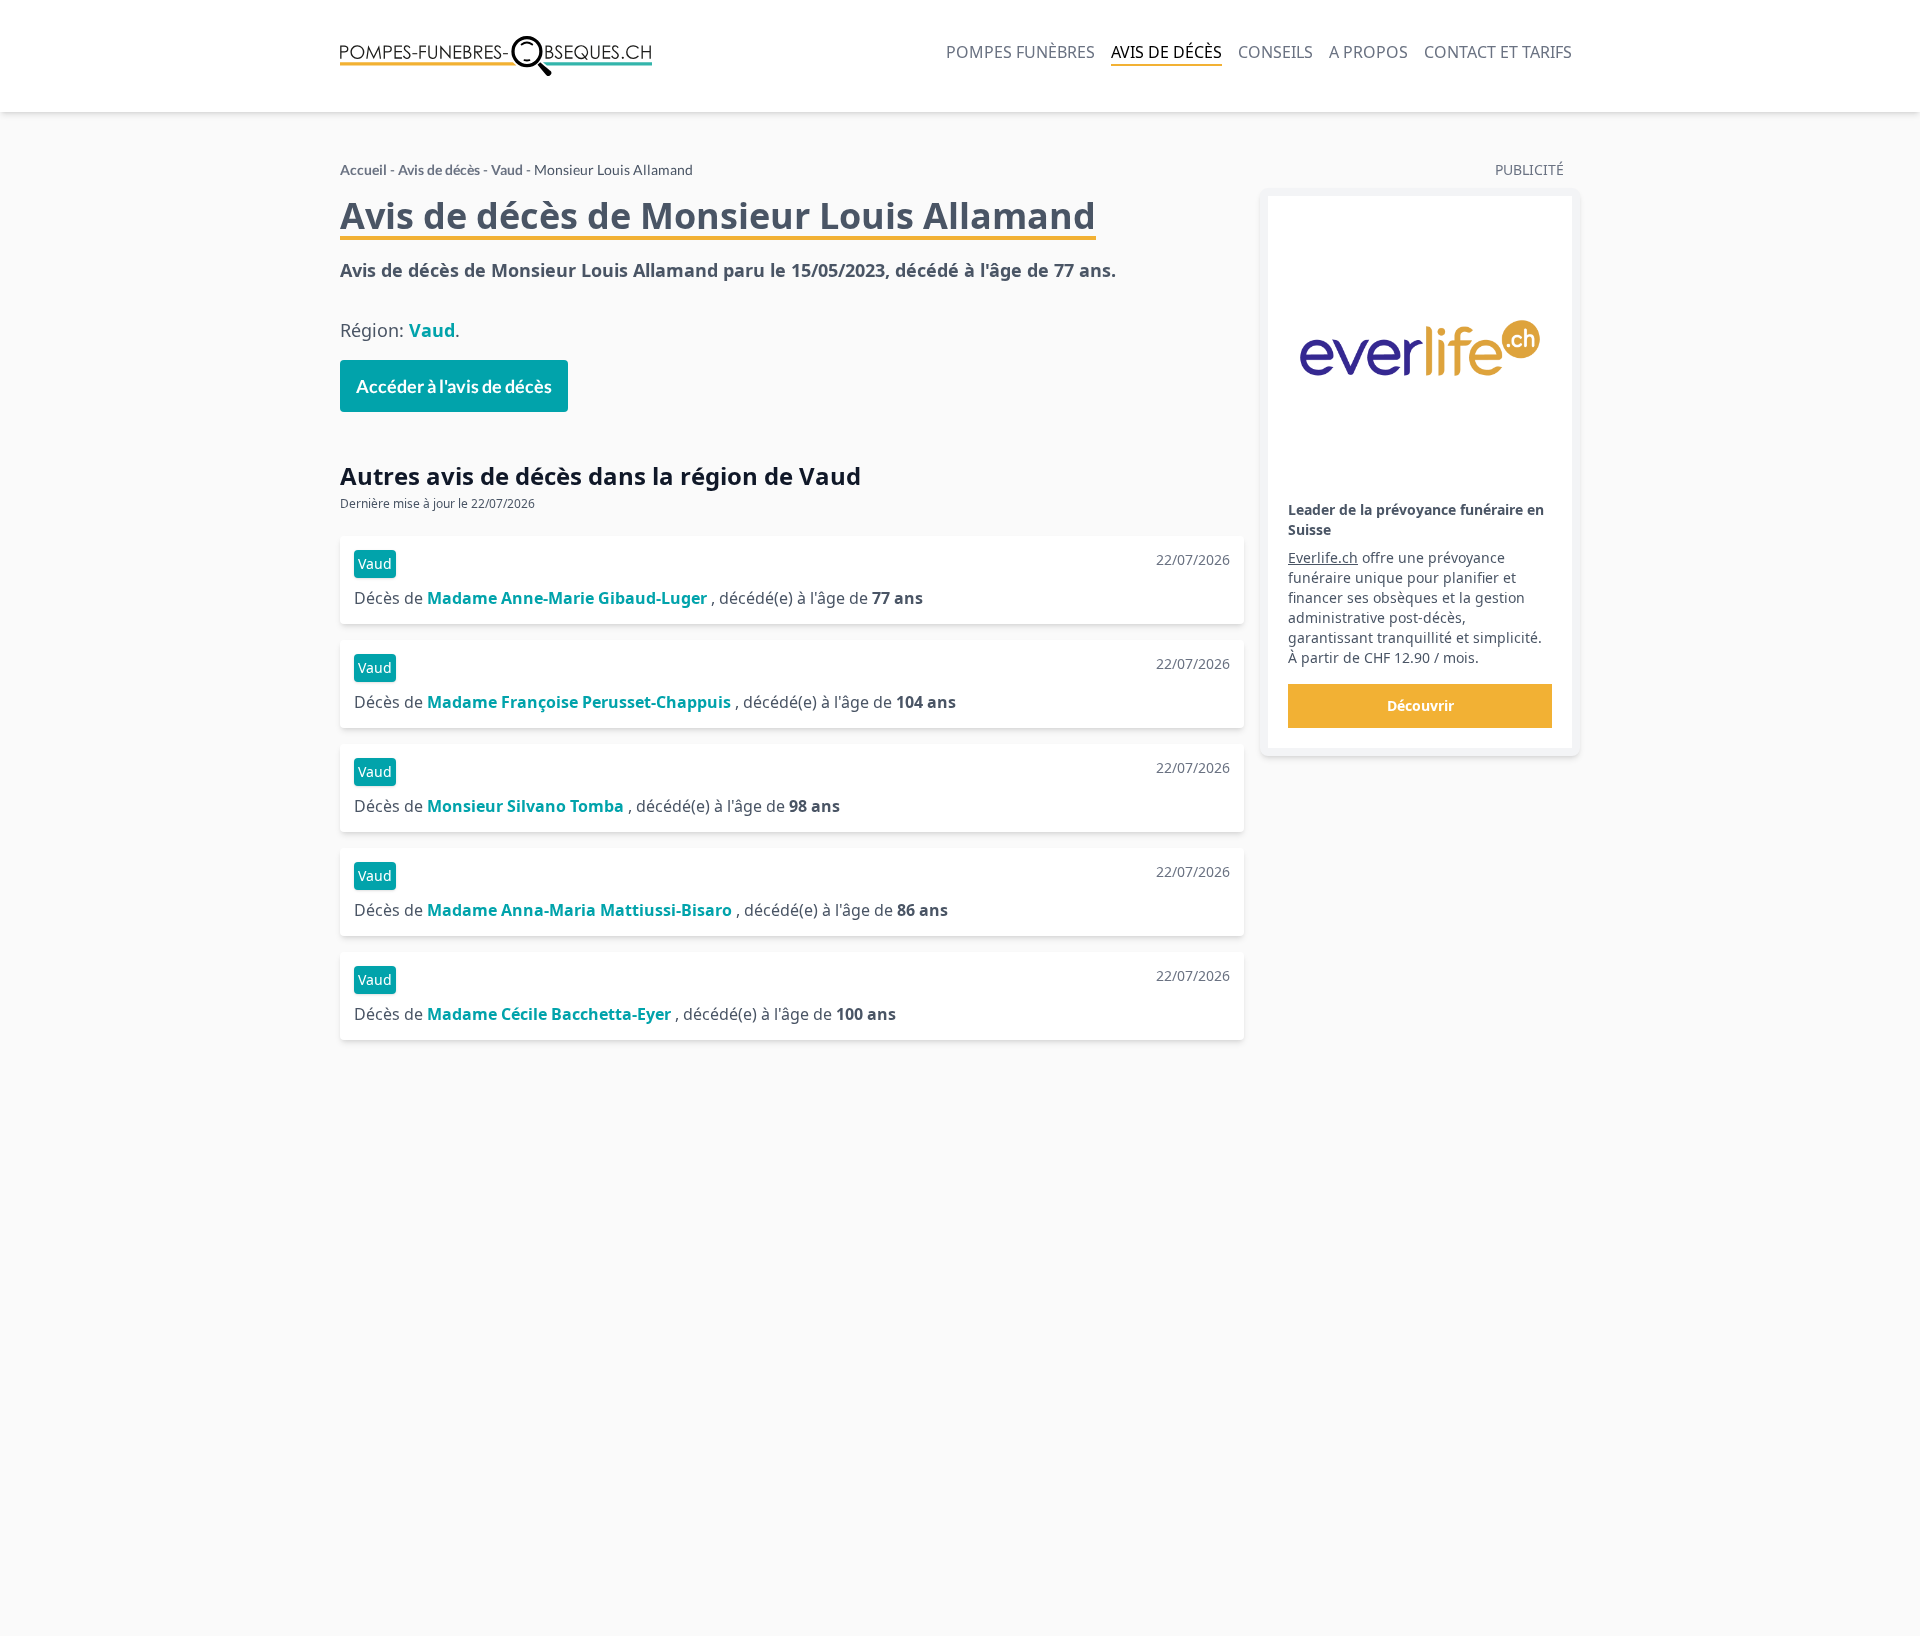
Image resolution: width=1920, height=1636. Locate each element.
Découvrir (1420, 705)
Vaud (507, 169)
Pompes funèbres (1020, 52)
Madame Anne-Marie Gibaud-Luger (567, 598)
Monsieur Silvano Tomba (525, 806)
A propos (1368, 52)
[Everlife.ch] (1420, 348)
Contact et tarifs (1498, 52)
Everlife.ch (1323, 557)
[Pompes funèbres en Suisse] (496, 56)
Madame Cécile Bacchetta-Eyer (549, 1014)
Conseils (1275, 52)
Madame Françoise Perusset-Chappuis (579, 702)
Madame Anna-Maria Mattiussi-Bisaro (579, 910)
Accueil (363, 169)
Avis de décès (1166, 52)
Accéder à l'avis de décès (454, 386)
